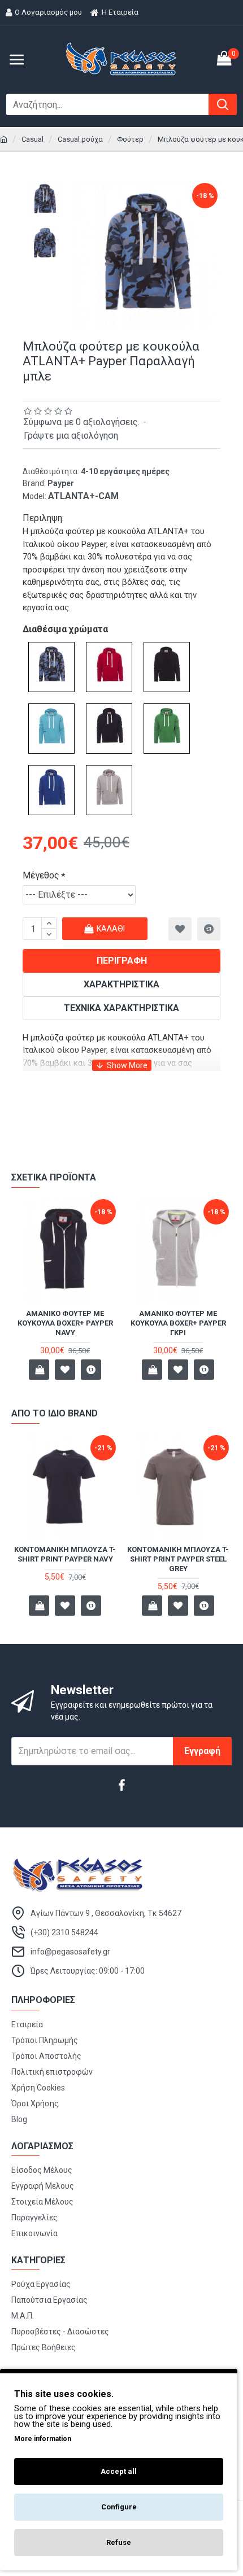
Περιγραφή (122, 961)
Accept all (119, 2471)
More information (43, 2439)
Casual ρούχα (80, 139)
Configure (119, 2507)
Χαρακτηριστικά (121, 984)
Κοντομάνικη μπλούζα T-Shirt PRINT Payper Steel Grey (178, 1559)
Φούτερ (130, 139)
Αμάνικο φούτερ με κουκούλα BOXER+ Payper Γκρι (178, 1323)
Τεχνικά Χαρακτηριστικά (121, 1008)
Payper (61, 483)
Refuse (119, 2542)
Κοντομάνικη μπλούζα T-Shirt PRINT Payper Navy (65, 1554)
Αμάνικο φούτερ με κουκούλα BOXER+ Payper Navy (65, 1323)
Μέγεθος (41, 875)
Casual (32, 139)
